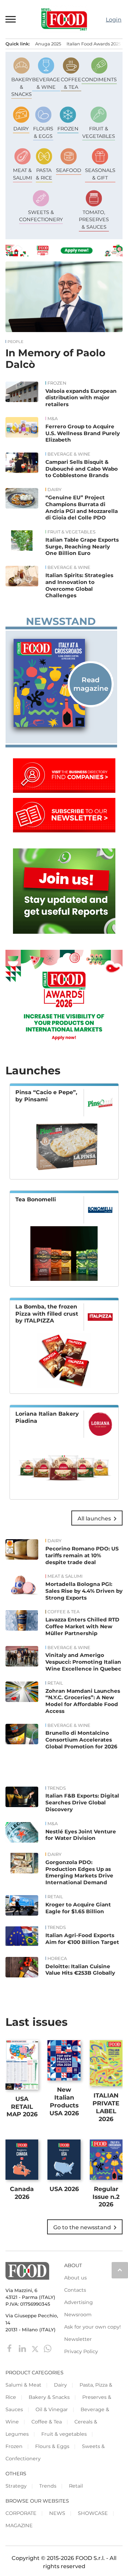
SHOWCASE (93, 2513)
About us (75, 2278)
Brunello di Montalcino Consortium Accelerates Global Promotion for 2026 (81, 1740)
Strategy (16, 2486)
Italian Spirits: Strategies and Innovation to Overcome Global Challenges (79, 585)
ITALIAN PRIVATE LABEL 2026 (106, 2107)
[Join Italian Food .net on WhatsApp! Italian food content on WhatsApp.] (64, 932)
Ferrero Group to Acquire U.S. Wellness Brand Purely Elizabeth (83, 433)
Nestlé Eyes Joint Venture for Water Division (81, 1835)
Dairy (54, 490)
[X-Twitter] (36, 2348)
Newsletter (78, 2339)
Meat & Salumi (65, 1576)
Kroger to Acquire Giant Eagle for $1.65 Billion (78, 1908)
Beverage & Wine (69, 454)
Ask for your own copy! (93, 2327)
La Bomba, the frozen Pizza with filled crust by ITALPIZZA (47, 1314)
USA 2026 (64, 2189)
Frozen (57, 383)
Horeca (57, 1959)
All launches (98, 1519)
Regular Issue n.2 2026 (106, 2197)
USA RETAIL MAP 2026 (22, 2107)
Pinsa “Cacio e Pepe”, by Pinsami (46, 1096)
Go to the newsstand (86, 2228)
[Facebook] (10, 2348)
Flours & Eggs (52, 2446)
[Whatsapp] (48, 2348)
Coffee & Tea (63, 1612)
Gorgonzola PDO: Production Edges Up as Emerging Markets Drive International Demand (79, 1872)
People (15, 342)
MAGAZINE (19, 2525)
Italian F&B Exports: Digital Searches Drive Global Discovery (82, 1802)
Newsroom (78, 2315)
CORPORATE (21, 2513)
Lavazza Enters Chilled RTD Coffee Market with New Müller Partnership (82, 1626)
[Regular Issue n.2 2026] (61, 683)
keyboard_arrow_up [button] (120, 2270)
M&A (53, 419)
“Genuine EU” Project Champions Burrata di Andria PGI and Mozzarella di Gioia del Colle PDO (82, 507)
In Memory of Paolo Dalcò (55, 359)
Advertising (79, 2302)
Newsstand (61, 621)
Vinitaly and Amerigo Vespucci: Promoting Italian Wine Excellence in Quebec (83, 1662)
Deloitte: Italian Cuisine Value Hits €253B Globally (80, 1970)
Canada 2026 (22, 2193)
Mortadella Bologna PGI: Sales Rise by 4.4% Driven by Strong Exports (84, 1591)
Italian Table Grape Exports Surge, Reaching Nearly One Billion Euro (82, 547)
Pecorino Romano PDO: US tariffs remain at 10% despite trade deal (82, 1555)
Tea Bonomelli (36, 1199)
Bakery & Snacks (49, 2397)
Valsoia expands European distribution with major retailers (81, 398)
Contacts (75, 2290)
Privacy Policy (81, 2351)
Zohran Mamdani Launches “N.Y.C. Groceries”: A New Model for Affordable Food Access (83, 1701)
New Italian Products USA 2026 (64, 2101)
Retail (55, 1683)
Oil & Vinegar (52, 2409)
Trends (57, 1788)
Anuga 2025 (48, 44)
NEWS (57, 2513)
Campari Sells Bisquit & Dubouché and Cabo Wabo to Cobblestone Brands (82, 469)
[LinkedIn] (23, 2348)
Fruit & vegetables (72, 532)
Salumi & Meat (23, 2385)
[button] (11, 19)
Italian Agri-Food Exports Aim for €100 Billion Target (82, 1939)
